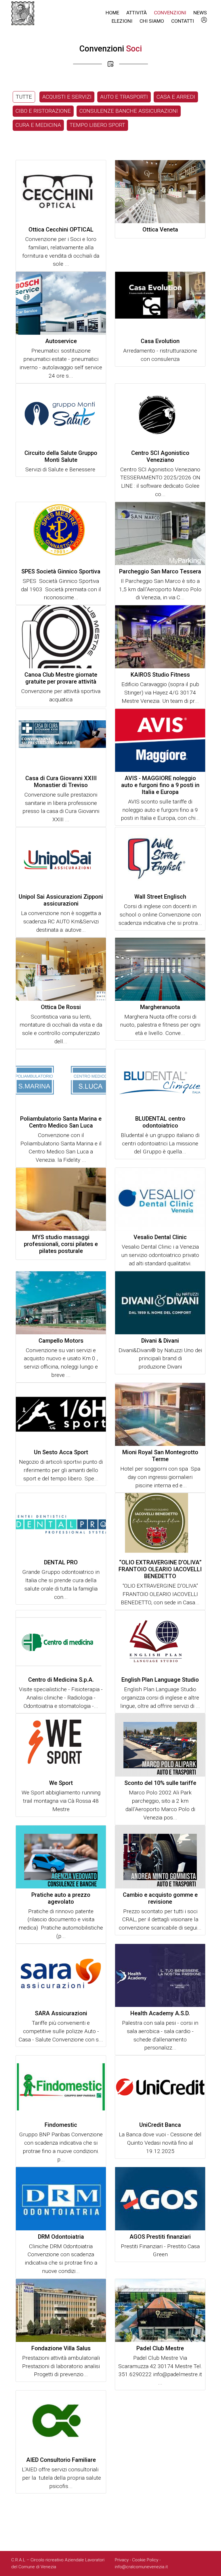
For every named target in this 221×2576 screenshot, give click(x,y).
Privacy (122, 2560)
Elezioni (122, 21)
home (112, 13)
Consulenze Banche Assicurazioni (129, 111)
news (200, 13)
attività (137, 13)
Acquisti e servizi (67, 97)
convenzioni (170, 13)
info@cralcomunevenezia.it (141, 2567)
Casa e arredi (176, 97)
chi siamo (152, 21)
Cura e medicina (38, 125)
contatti (183, 21)
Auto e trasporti (124, 97)
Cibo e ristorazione (43, 111)
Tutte (24, 97)
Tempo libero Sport (97, 125)
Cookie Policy (145, 2560)
